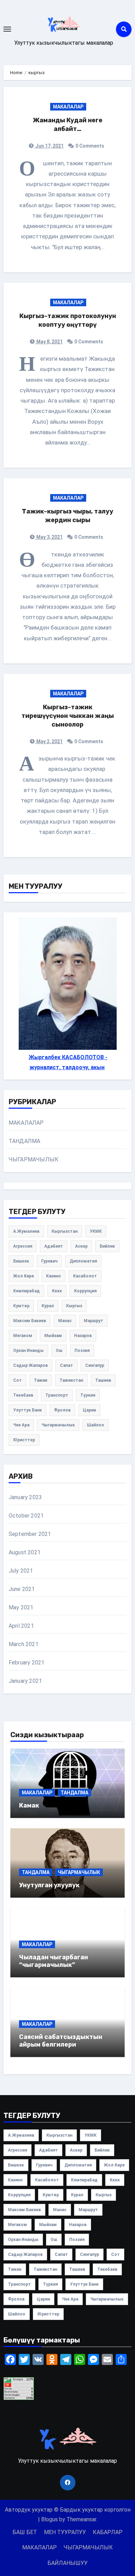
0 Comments (90, 146)
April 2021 (21, 1626)
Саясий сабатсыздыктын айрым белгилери (61, 2041)
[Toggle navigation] (7, 29)
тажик (41, 1380)
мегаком (23, 1336)
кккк (57, 1291)
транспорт (57, 1395)
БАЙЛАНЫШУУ (67, 2563)
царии (89, 1410)
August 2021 (25, 1552)
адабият (54, 1246)
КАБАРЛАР (108, 2532)
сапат (66, 1365)
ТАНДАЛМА (25, 1141)
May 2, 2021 (49, 741)
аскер (81, 1246)
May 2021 (21, 1607)
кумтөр (21, 1306)
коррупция (85, 1291)
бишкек (21, 1261)
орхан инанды (28, 1351)
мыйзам (53, 1336)
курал (48, 1306)
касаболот (85, 1276)
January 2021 (25, 1681)
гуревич (49, 1261)
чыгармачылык (58, 1425)
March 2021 (24, 1644)
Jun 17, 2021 (49, 146)
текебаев (23, 1395)
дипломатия (83, 1261)
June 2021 (22, 1589)
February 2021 (27, 1663)
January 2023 (25, 1497)
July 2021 (21, 1571)
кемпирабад (26, 1291)
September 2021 (30, 1534)
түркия (88, 1395)
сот (17, 1380)
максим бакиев (30, 1321)
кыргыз (74, 1306)
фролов (62, 1410)
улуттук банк (28, 1410)
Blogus (49, 2519)
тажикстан (71, 1380)
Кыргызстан (65, 1231)
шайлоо (96, 1425)
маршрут (93, 1321)
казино (53, 1276)
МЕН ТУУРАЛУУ (65, 2532)
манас (65, 1321)
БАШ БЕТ (25, 2532)
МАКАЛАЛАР (68, 107)
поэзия (82, 1351)
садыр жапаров (30, 1365)
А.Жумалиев (26, 1231)
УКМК (96, 1231)
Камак (29, 1805)
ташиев (103, 1380)
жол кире (24, 1276)
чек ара (21, 1425)
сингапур (95, 1365)
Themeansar (81, 2519)
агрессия (23, 1246)
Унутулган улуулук (49, 1885)
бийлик (107, 1246)
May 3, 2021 (49, 537)
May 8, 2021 (49, 342)
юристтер (24, 1440)
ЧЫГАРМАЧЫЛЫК (34, 1159)
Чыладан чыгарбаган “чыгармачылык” (53, 1961)
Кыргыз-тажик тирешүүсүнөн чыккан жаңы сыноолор (68, 716)
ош (59, 1351)
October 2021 (26, 1516)
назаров (83, 1336)
